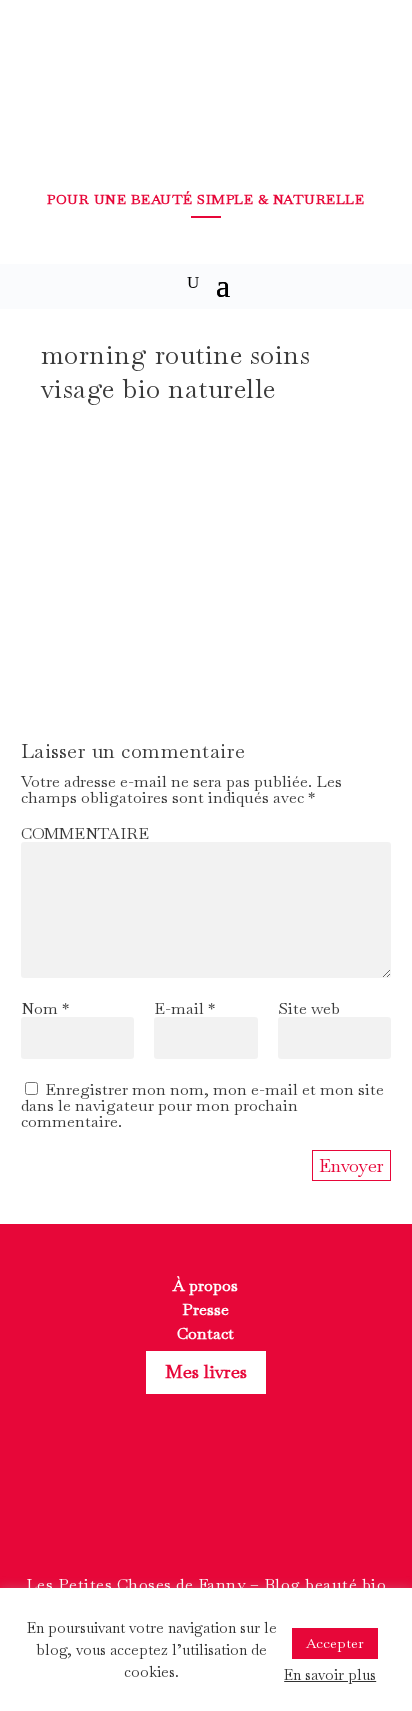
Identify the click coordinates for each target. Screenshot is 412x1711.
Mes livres (206, 1371)
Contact (205, 1333)
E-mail (184, 1008)
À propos (205, 1285)
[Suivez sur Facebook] (170, 1507)
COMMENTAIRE (85, 833)
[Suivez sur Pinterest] (242, 1507)
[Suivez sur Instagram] (206, 1507)
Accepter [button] (335, 1643)
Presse (205, 1309)
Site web (309, 1008)
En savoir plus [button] (330, 1674)
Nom (45, 1008)
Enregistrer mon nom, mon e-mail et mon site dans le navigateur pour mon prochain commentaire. (202, 1105)
